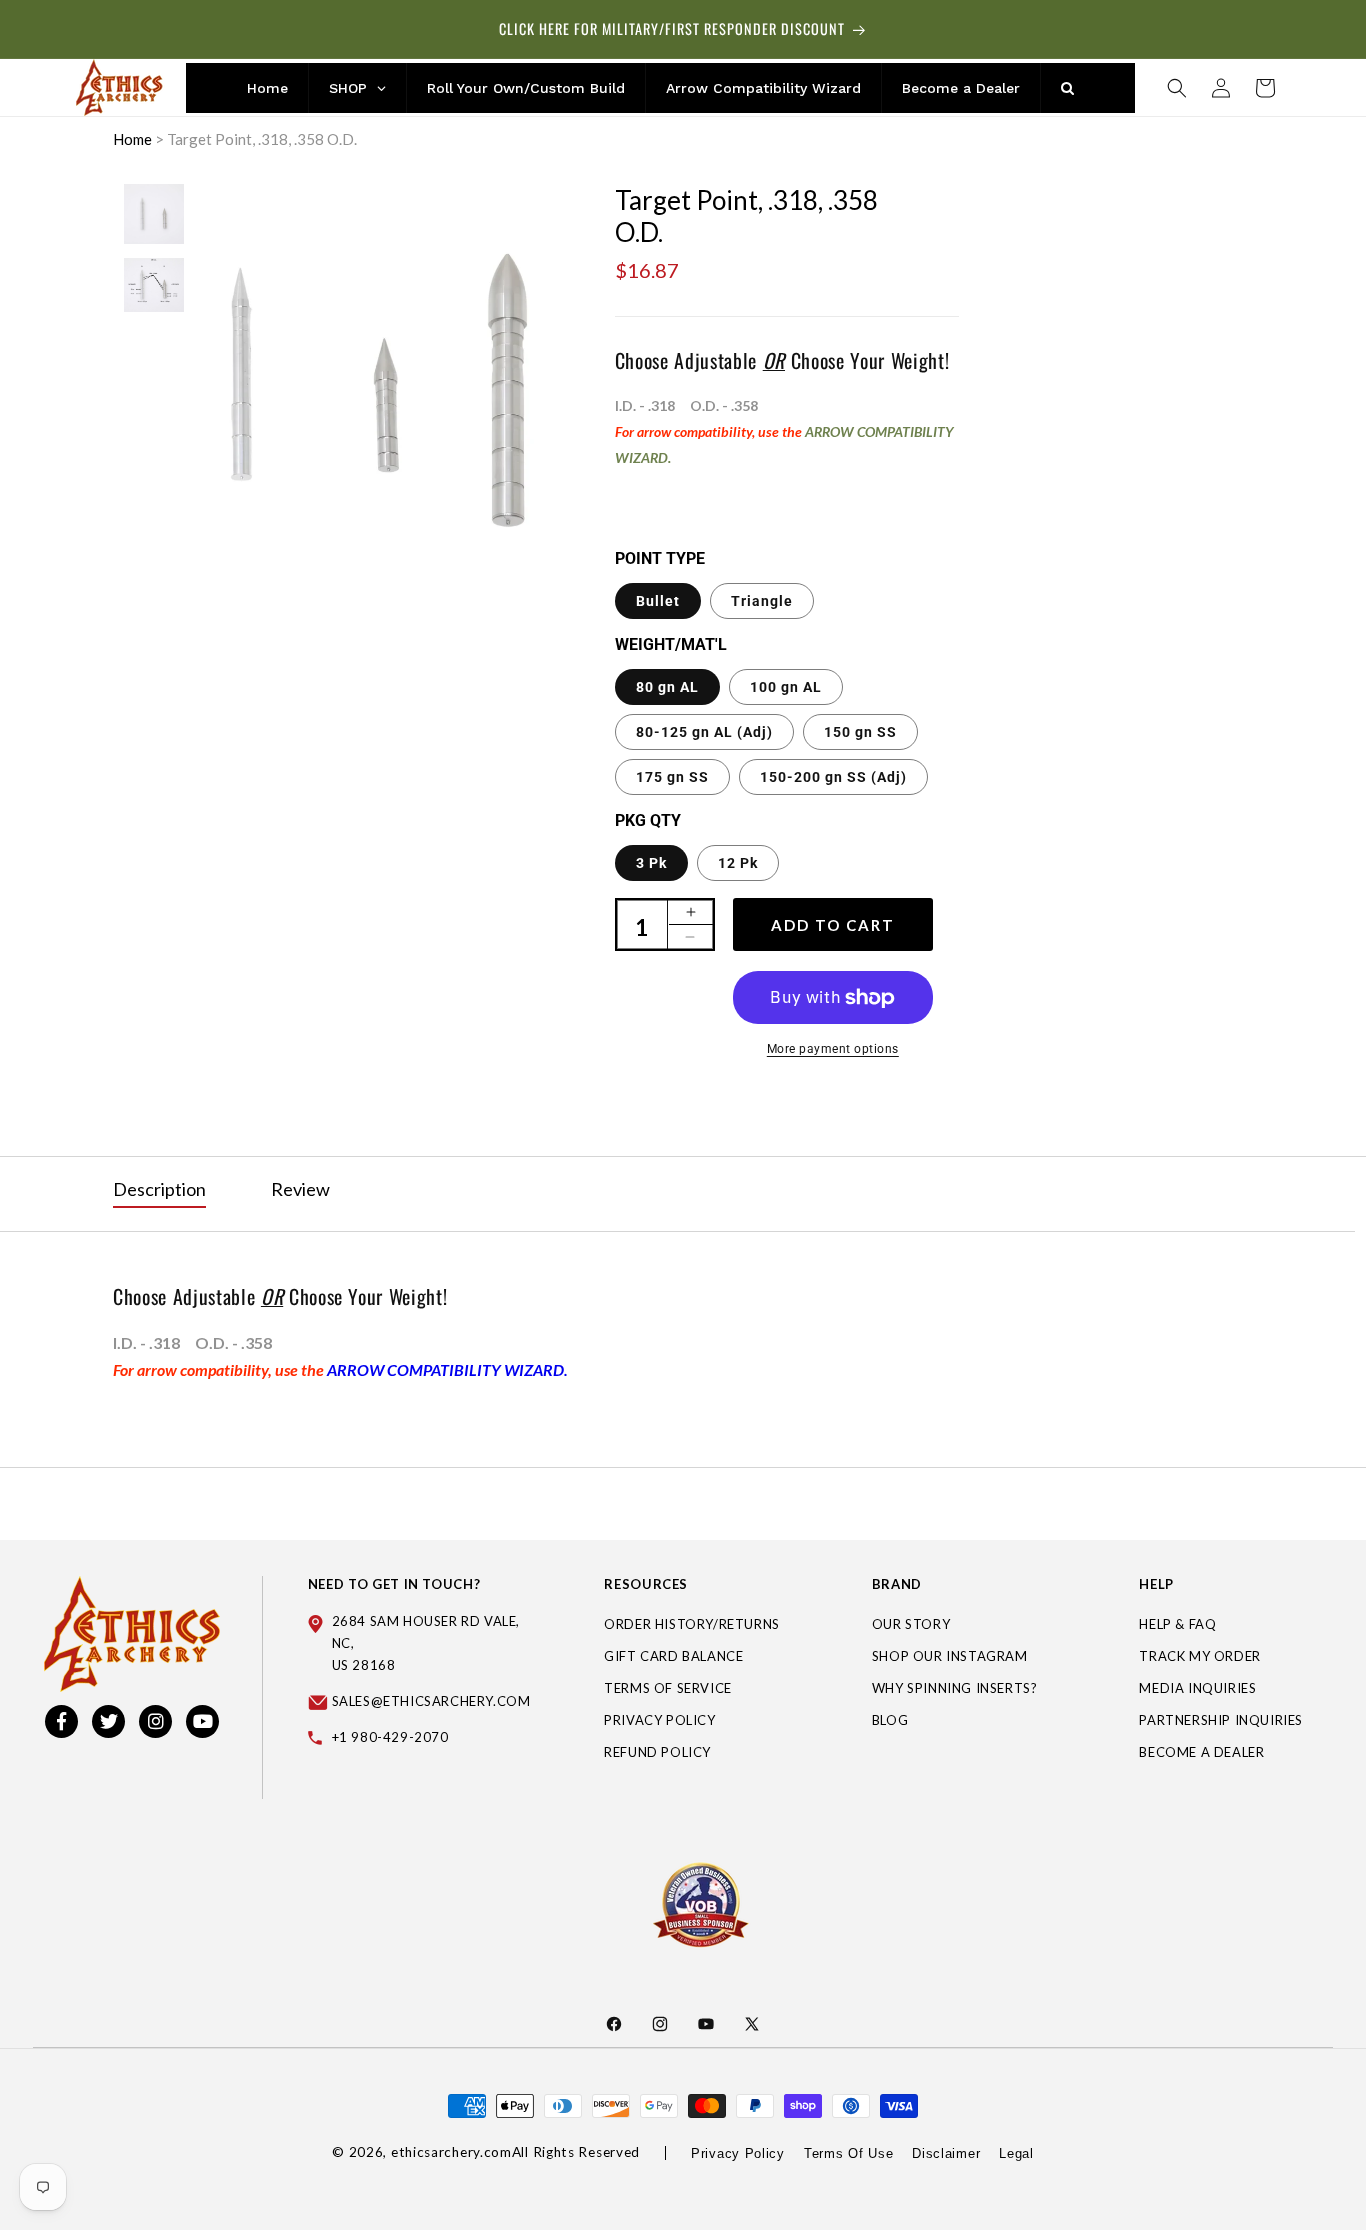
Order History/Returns (692, 1625)
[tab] (159, 1190)
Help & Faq (1177, 1625)
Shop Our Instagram (950, 1657)
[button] (1177, 88)
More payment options (833, 1049)
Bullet (658, 601)
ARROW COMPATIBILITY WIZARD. (447, 1369)
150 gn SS (860, 732)
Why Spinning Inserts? (955, 1689)
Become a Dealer (1201, 1753)
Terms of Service (668, 1689)
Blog (890, 1721)
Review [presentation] (300, 1189)
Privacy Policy (659, 1721)
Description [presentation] (159, 1189)
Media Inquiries (1197, 1689)
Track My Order (1199, 1657)
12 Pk (738, 863)
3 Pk (651, 863)
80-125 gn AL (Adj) (704, 732)
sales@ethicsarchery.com (431, 1702)
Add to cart (833, 925)
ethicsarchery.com (451, 2152)
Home (132, 139)
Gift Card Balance (673, 1657)
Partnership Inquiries (1221, 1721)
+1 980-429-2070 (390, 1738)
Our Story (911, 1625)
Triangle (762, 601)
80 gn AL (667, 687)
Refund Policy (657, 1753)
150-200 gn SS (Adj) (833, 777)
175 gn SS (672, 777)
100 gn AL (786, 687)
